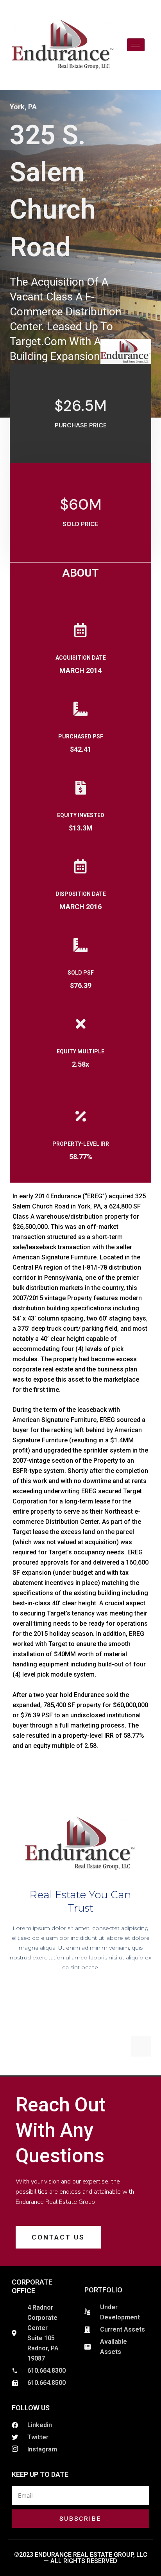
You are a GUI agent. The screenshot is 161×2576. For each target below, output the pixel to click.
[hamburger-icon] (136, 45)
